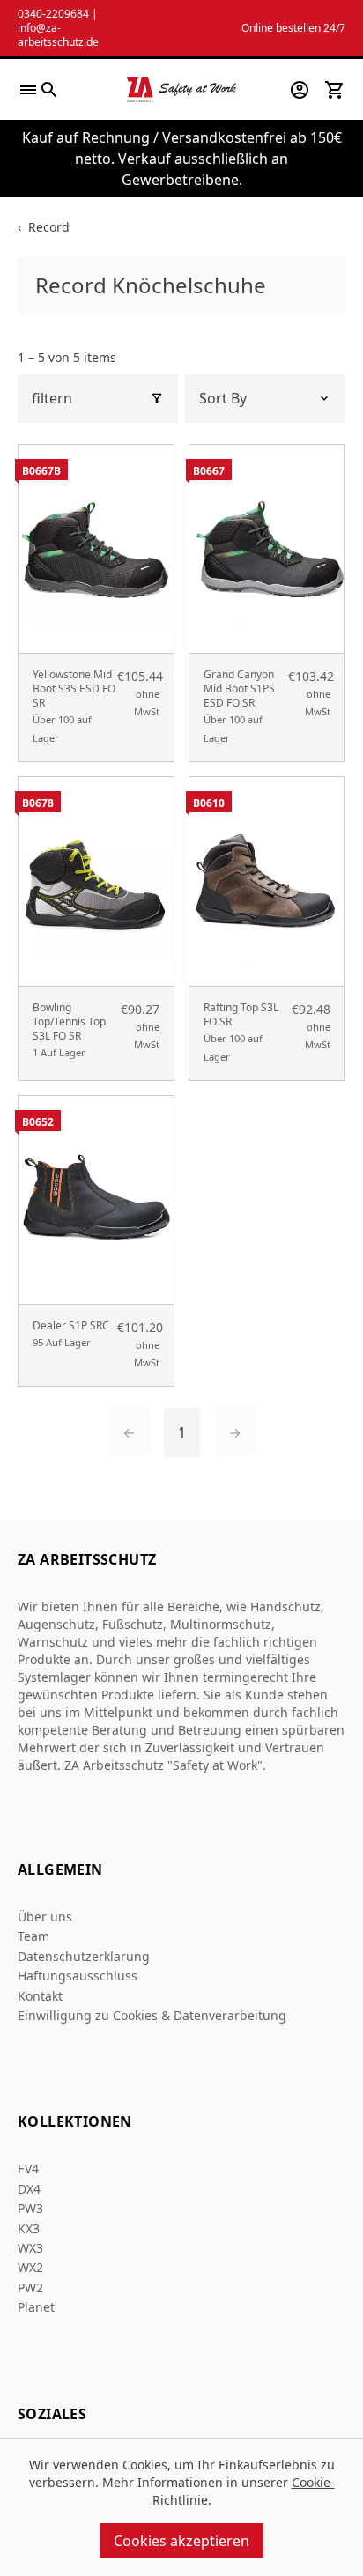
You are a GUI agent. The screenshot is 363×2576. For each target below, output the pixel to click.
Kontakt (40, 1996)
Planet (36, 2307)
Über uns (45, 1917)
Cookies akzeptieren (181, 2541)
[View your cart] (335, 90)
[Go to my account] (300, 90)
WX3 (30, 2248)
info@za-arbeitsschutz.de (58, 35)
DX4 (29, 2189)
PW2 (30, 2287)
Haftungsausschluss (78, 1976)
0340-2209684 (53, 14)
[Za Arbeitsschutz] (181, 89)
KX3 (29, 2228)
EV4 (28, 2169)
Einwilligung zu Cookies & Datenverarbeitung (152, 2015)
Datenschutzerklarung (84, 1956)
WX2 (30, 2267)
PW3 (30, 2208)
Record (49, 227)
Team (33, 1936)
